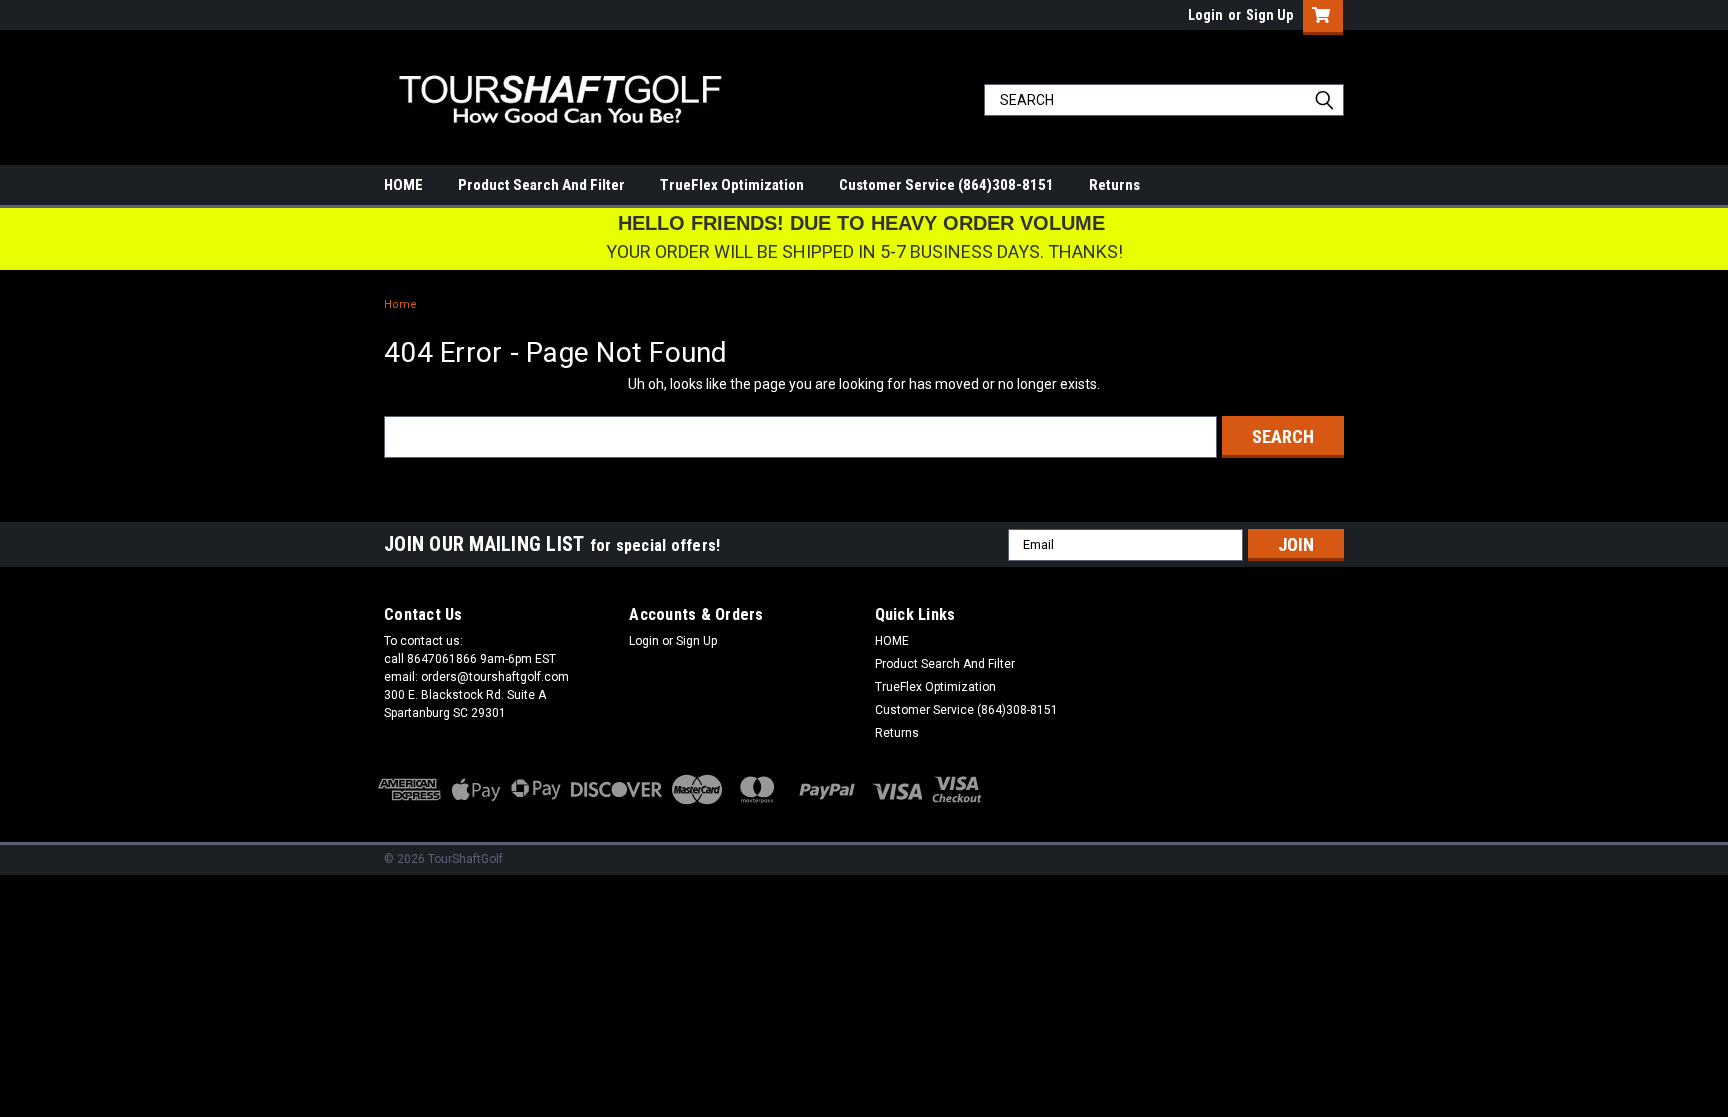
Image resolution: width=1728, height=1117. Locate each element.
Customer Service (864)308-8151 (946, 185)
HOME (403, 185)
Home (400, 304)
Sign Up (1269, 15)
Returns (1114, 185)
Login (1205, 15)
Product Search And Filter (541, 185)
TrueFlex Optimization (732, 185)
